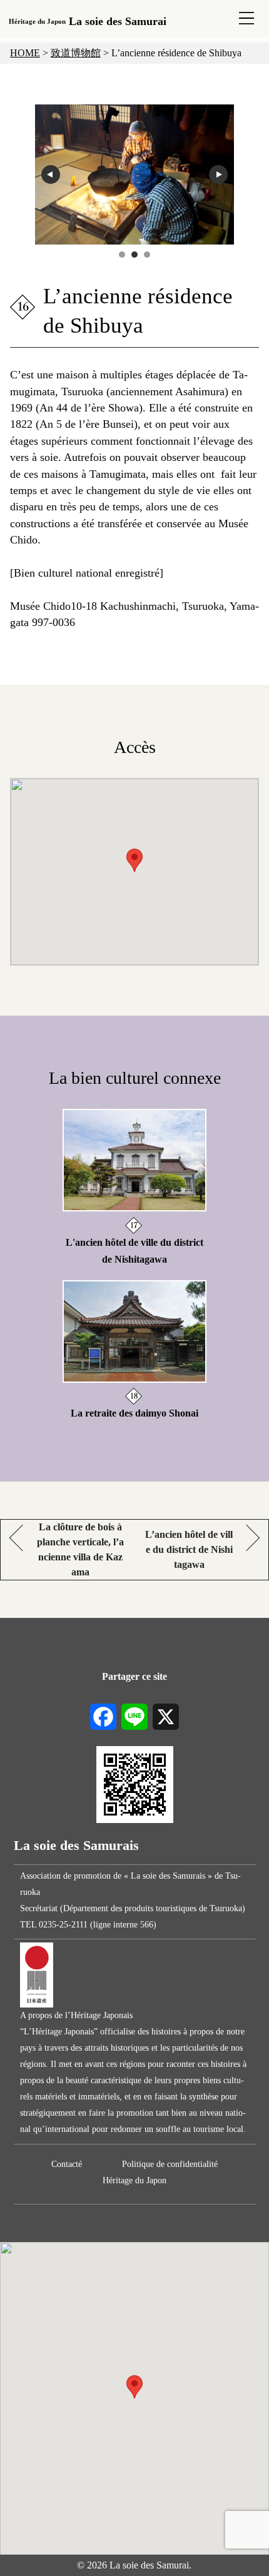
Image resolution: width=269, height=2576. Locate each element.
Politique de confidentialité (170, 2164)
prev (51, 174)
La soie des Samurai (88, 21)
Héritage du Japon (134, 2180)
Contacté (67, 2164)
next (218, 174)
